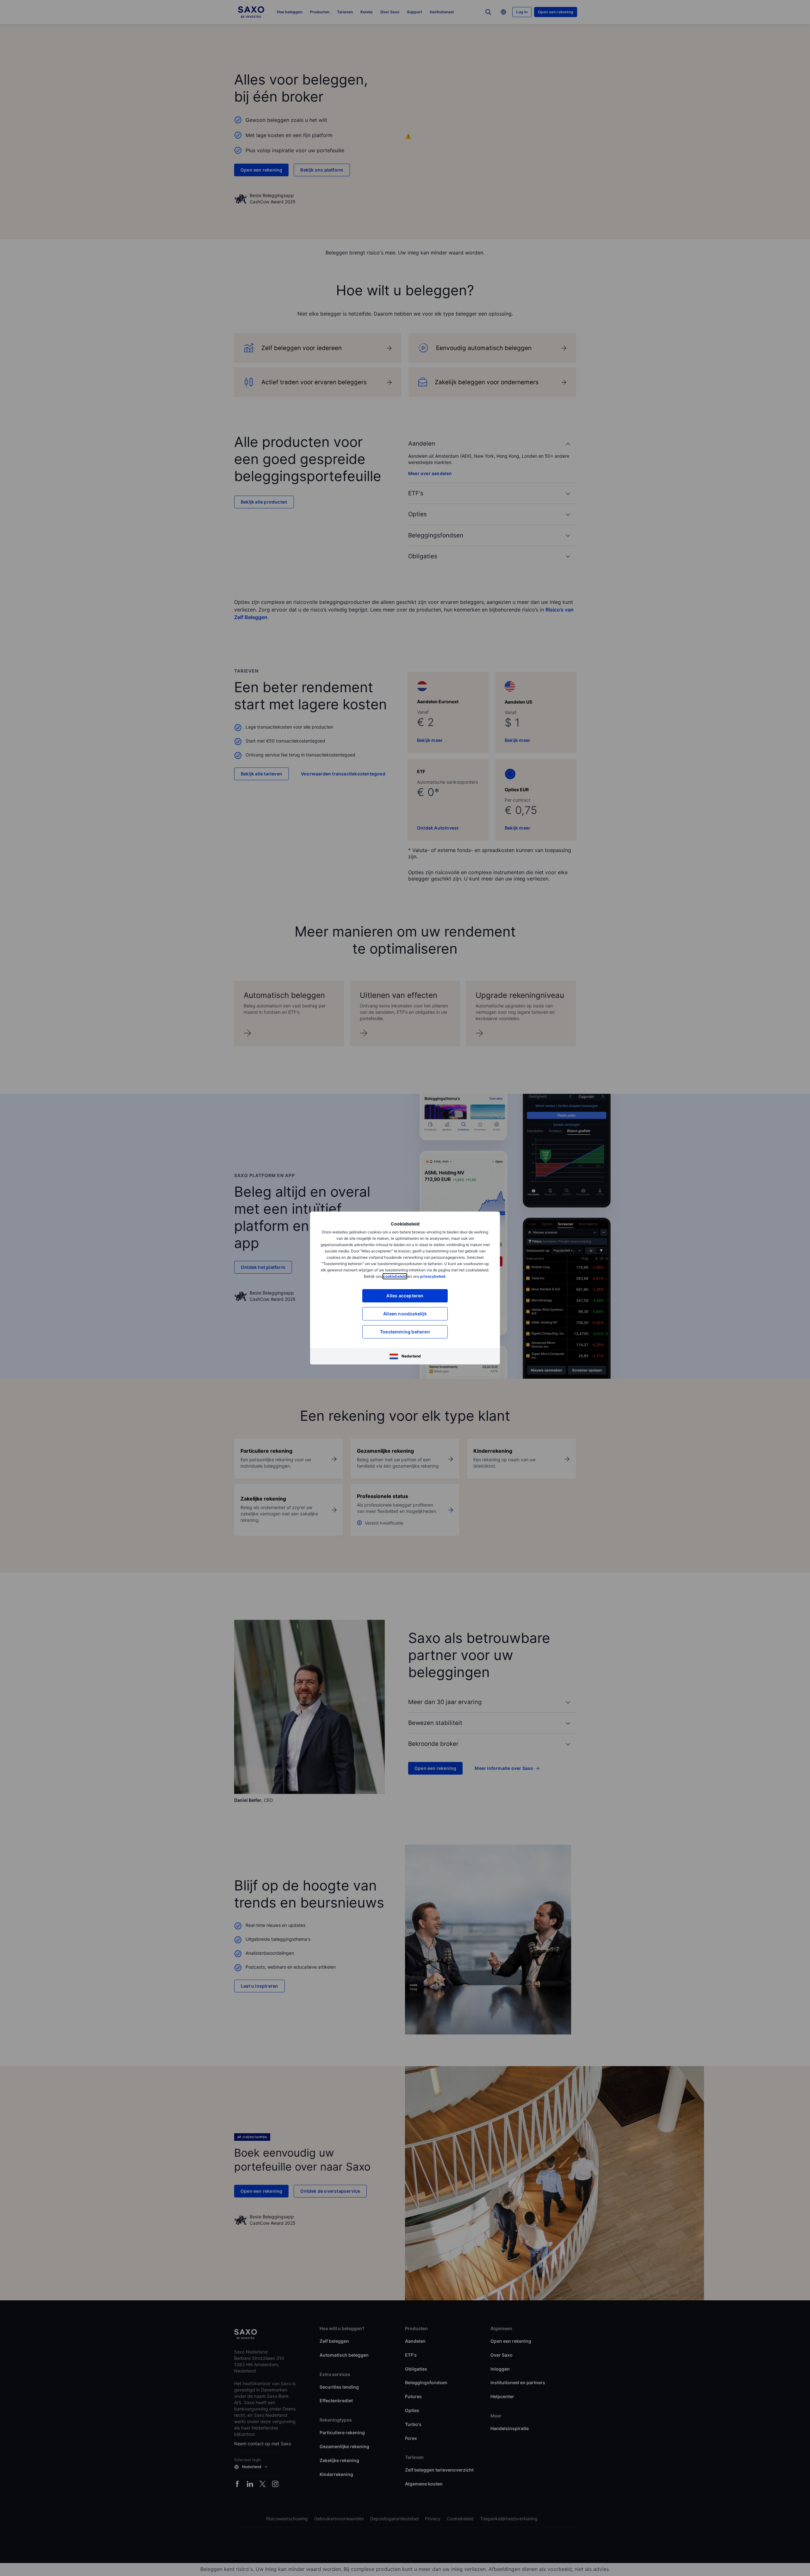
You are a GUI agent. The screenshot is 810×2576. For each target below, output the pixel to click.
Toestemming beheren (405, 1332)
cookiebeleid (395, 1276)
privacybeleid (433, 1276)
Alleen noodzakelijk (405, 1314)
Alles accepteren (405, 1296)
